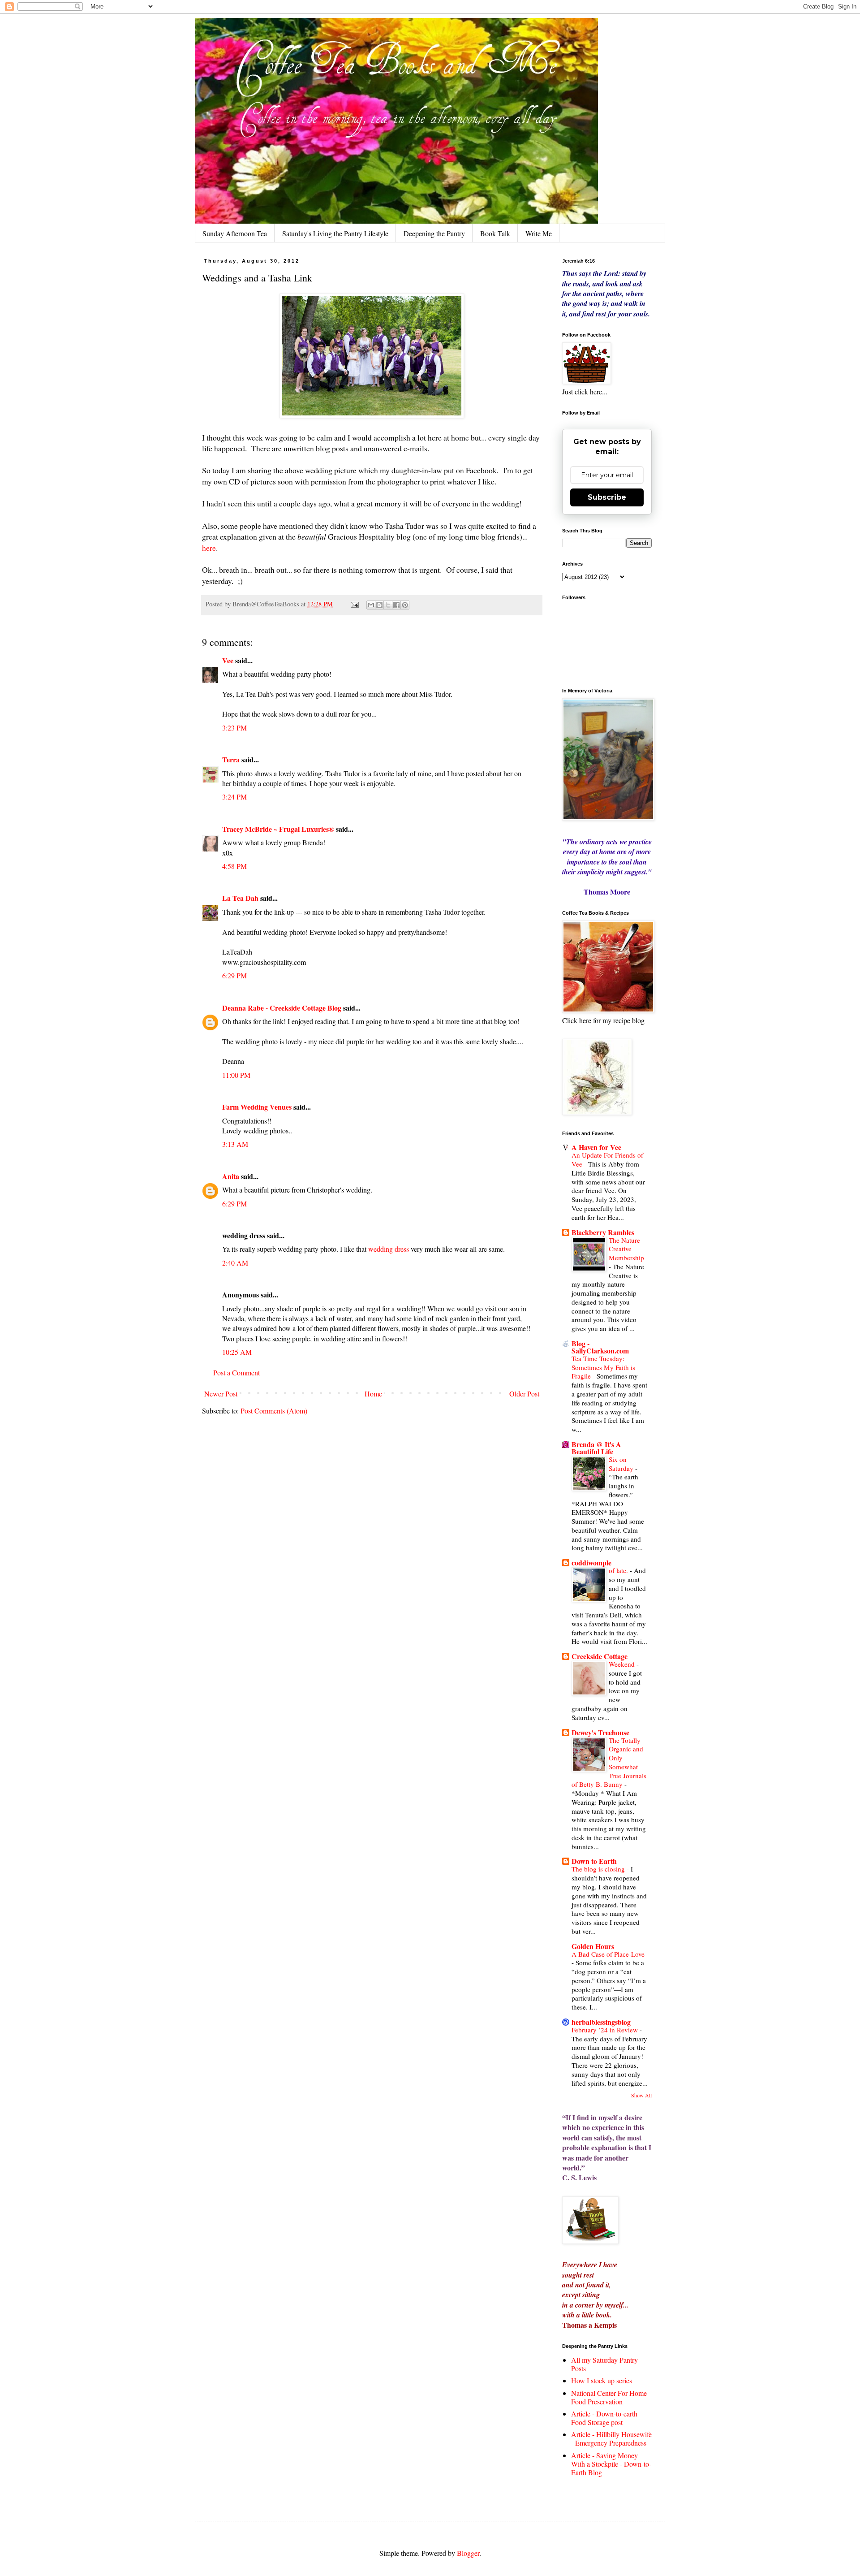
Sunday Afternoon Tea (235, 233)
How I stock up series (602, 2380)
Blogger (468, 2553)
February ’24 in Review (606, 2030)
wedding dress (389, 1249)
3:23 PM (234, 728)
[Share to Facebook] (396, 605)
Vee (228, 660)
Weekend (623, 1664)
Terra (232, 759)
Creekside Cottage (600, 1656)
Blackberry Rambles (603, 1232)
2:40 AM (235, 1263)
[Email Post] (354, 604)
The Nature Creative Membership (626, 1249)
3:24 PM (234, 797)
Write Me (539, 233)
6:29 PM (234, 975)
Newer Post (221, 1394)
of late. (619, 1570)
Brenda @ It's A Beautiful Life (596, 1448)
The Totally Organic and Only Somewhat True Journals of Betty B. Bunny (609, 1762)
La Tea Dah (240, 898)
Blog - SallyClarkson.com (600, 1347)
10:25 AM (237, 1352)
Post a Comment (236, 1372)
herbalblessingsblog (601, 2022)
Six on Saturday (622, 1464)
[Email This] (371, 605)
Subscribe (607, 497)
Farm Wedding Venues (257, 1107)
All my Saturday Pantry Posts (604, 2364)
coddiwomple (591, 1562)
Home (373, 1394)
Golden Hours (593, 1946)
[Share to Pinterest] (405, 605)
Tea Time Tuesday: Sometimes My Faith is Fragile (603, 1367)
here (209, 548)
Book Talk (495, 233)
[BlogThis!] (379, 605)
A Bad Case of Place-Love (608, 1954)
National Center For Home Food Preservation (609, 2397)
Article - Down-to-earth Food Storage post (604, 2418)
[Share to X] (388, 605)
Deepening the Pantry (434, 233)
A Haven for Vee (596, 1147)
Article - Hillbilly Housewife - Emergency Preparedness (611, 2438)
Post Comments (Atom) (274, 1411)
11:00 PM (236, 1075)
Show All (641, 2095)
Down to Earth (594, 1861)
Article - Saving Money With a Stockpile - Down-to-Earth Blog (611, 2464)
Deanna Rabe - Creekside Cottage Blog (282, 1008)
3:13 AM (235, 1144)
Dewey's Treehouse (600, 1732)
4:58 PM (234, 866)
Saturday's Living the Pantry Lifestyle (335, 233)
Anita (231, 1176)
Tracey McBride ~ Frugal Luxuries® (278, 829)
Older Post (524, 1394)
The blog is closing (599, 1869)
